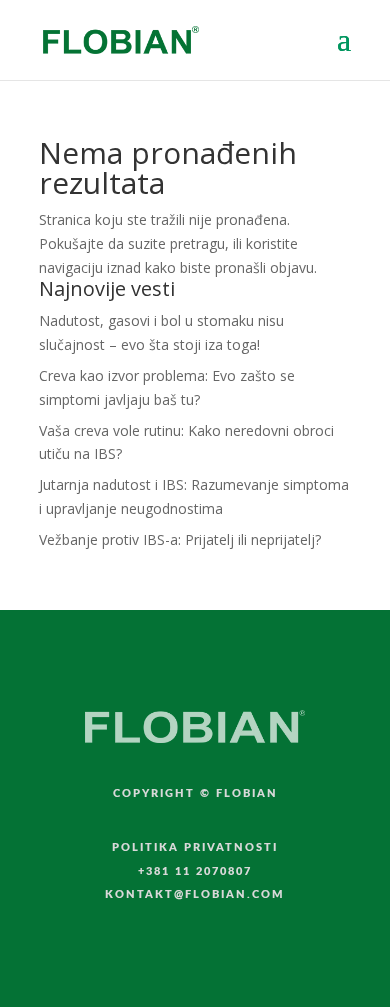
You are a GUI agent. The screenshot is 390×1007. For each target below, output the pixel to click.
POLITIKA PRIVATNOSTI (195, 847)
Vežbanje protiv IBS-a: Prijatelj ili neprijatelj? (180, 539)
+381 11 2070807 (195, 871)
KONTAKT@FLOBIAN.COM (195, 894)
